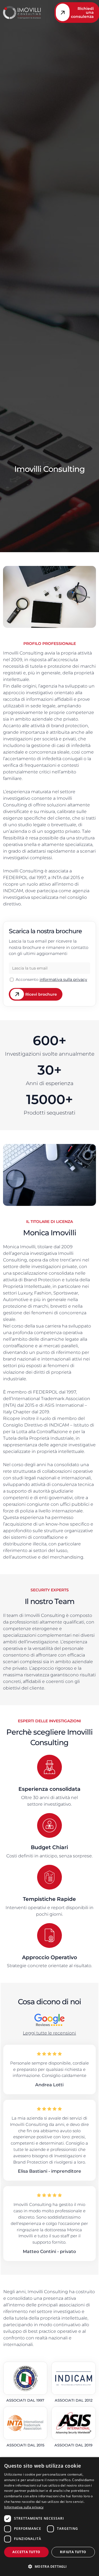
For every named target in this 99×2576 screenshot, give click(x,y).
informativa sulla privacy (63, 979)
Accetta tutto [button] (26, 2552)
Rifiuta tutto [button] (73, 2552)
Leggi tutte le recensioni (49, 2033)
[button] (50, 2566)
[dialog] (50, 2517)
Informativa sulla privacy (24, 2507)
